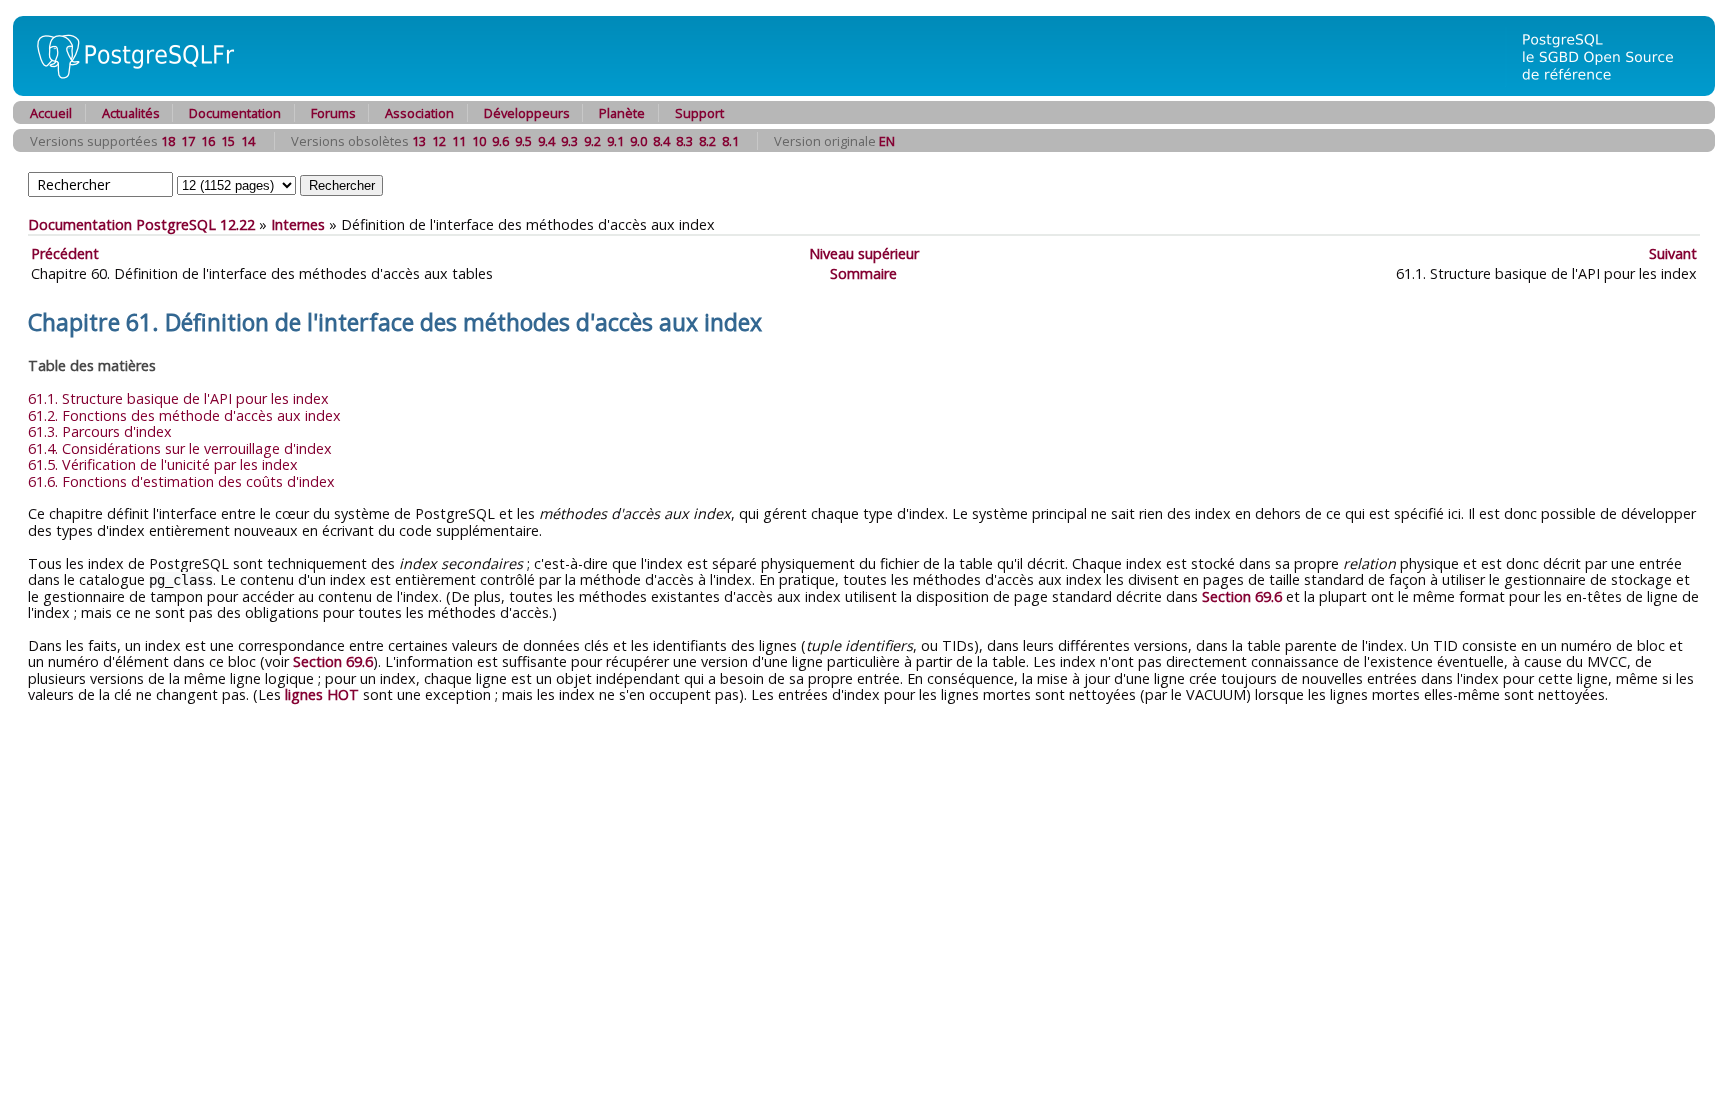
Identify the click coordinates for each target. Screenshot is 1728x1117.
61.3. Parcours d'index (100, 431)
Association (419, 113)
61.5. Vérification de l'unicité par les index (163, 464)
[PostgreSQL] (128, 90)
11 (459, 141)
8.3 (684, 141)
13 (419, 141)
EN (887, 141)
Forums (333, 113)
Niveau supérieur (864, 253)
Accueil (51, 113)
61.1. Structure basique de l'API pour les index (178, 398)
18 (168, 141)
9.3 (569, 141)
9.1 (615, 141)
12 (439, 141)
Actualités (131, 113)
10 (479, 141)
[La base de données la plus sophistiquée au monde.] (1610, 90)
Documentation (235, 113)
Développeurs (527, 113)
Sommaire (863, 273)
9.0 (638, 141)
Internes (298, 224)
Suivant (1673, 253)
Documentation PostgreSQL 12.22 (141, 224)
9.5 (523, 141)
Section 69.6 (1242, 596)
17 (188, 141)
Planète (622, 113)
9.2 (592, 141)
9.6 (500, 141)
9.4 (546, 141)
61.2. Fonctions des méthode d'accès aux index (184, 415)
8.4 (661, 141)
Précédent (65, 253)
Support (699, 113)
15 (228, 141)
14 (248, 141)
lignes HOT (322, 694)
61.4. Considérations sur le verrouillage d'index (180, 448)
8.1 (730, 141)
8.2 (707, 141)
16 (208, 141)
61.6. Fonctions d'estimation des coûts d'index (181, 481)
